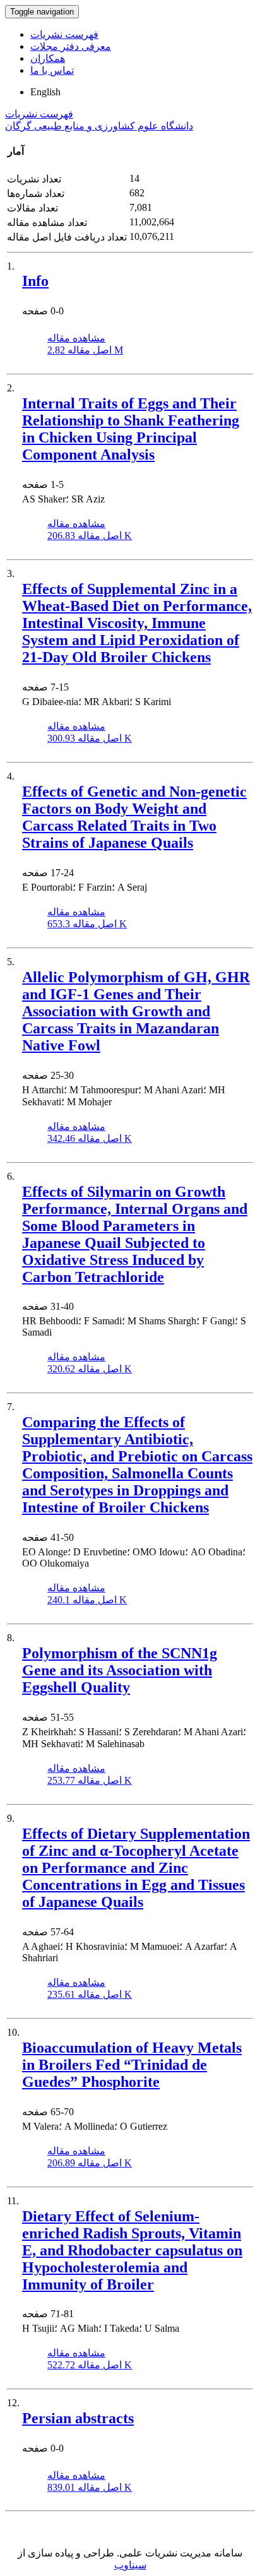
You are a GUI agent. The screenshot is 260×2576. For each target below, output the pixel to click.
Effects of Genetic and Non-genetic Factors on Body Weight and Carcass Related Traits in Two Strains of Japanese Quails (134, 817)
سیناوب (130, 2565)
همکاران (48, 58)
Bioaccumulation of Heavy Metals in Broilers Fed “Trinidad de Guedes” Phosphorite (132, 2065)
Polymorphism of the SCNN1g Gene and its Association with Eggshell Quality (120, 1670)
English (45, 92)
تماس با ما (52, 70)
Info (35, 281)
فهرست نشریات (64, 34)
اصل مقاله (85, 350)
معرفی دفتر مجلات (71, 46)
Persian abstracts (78, 2418)
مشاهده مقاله (76, 338)
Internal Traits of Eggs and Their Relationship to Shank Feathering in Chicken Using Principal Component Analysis (131, 429)
